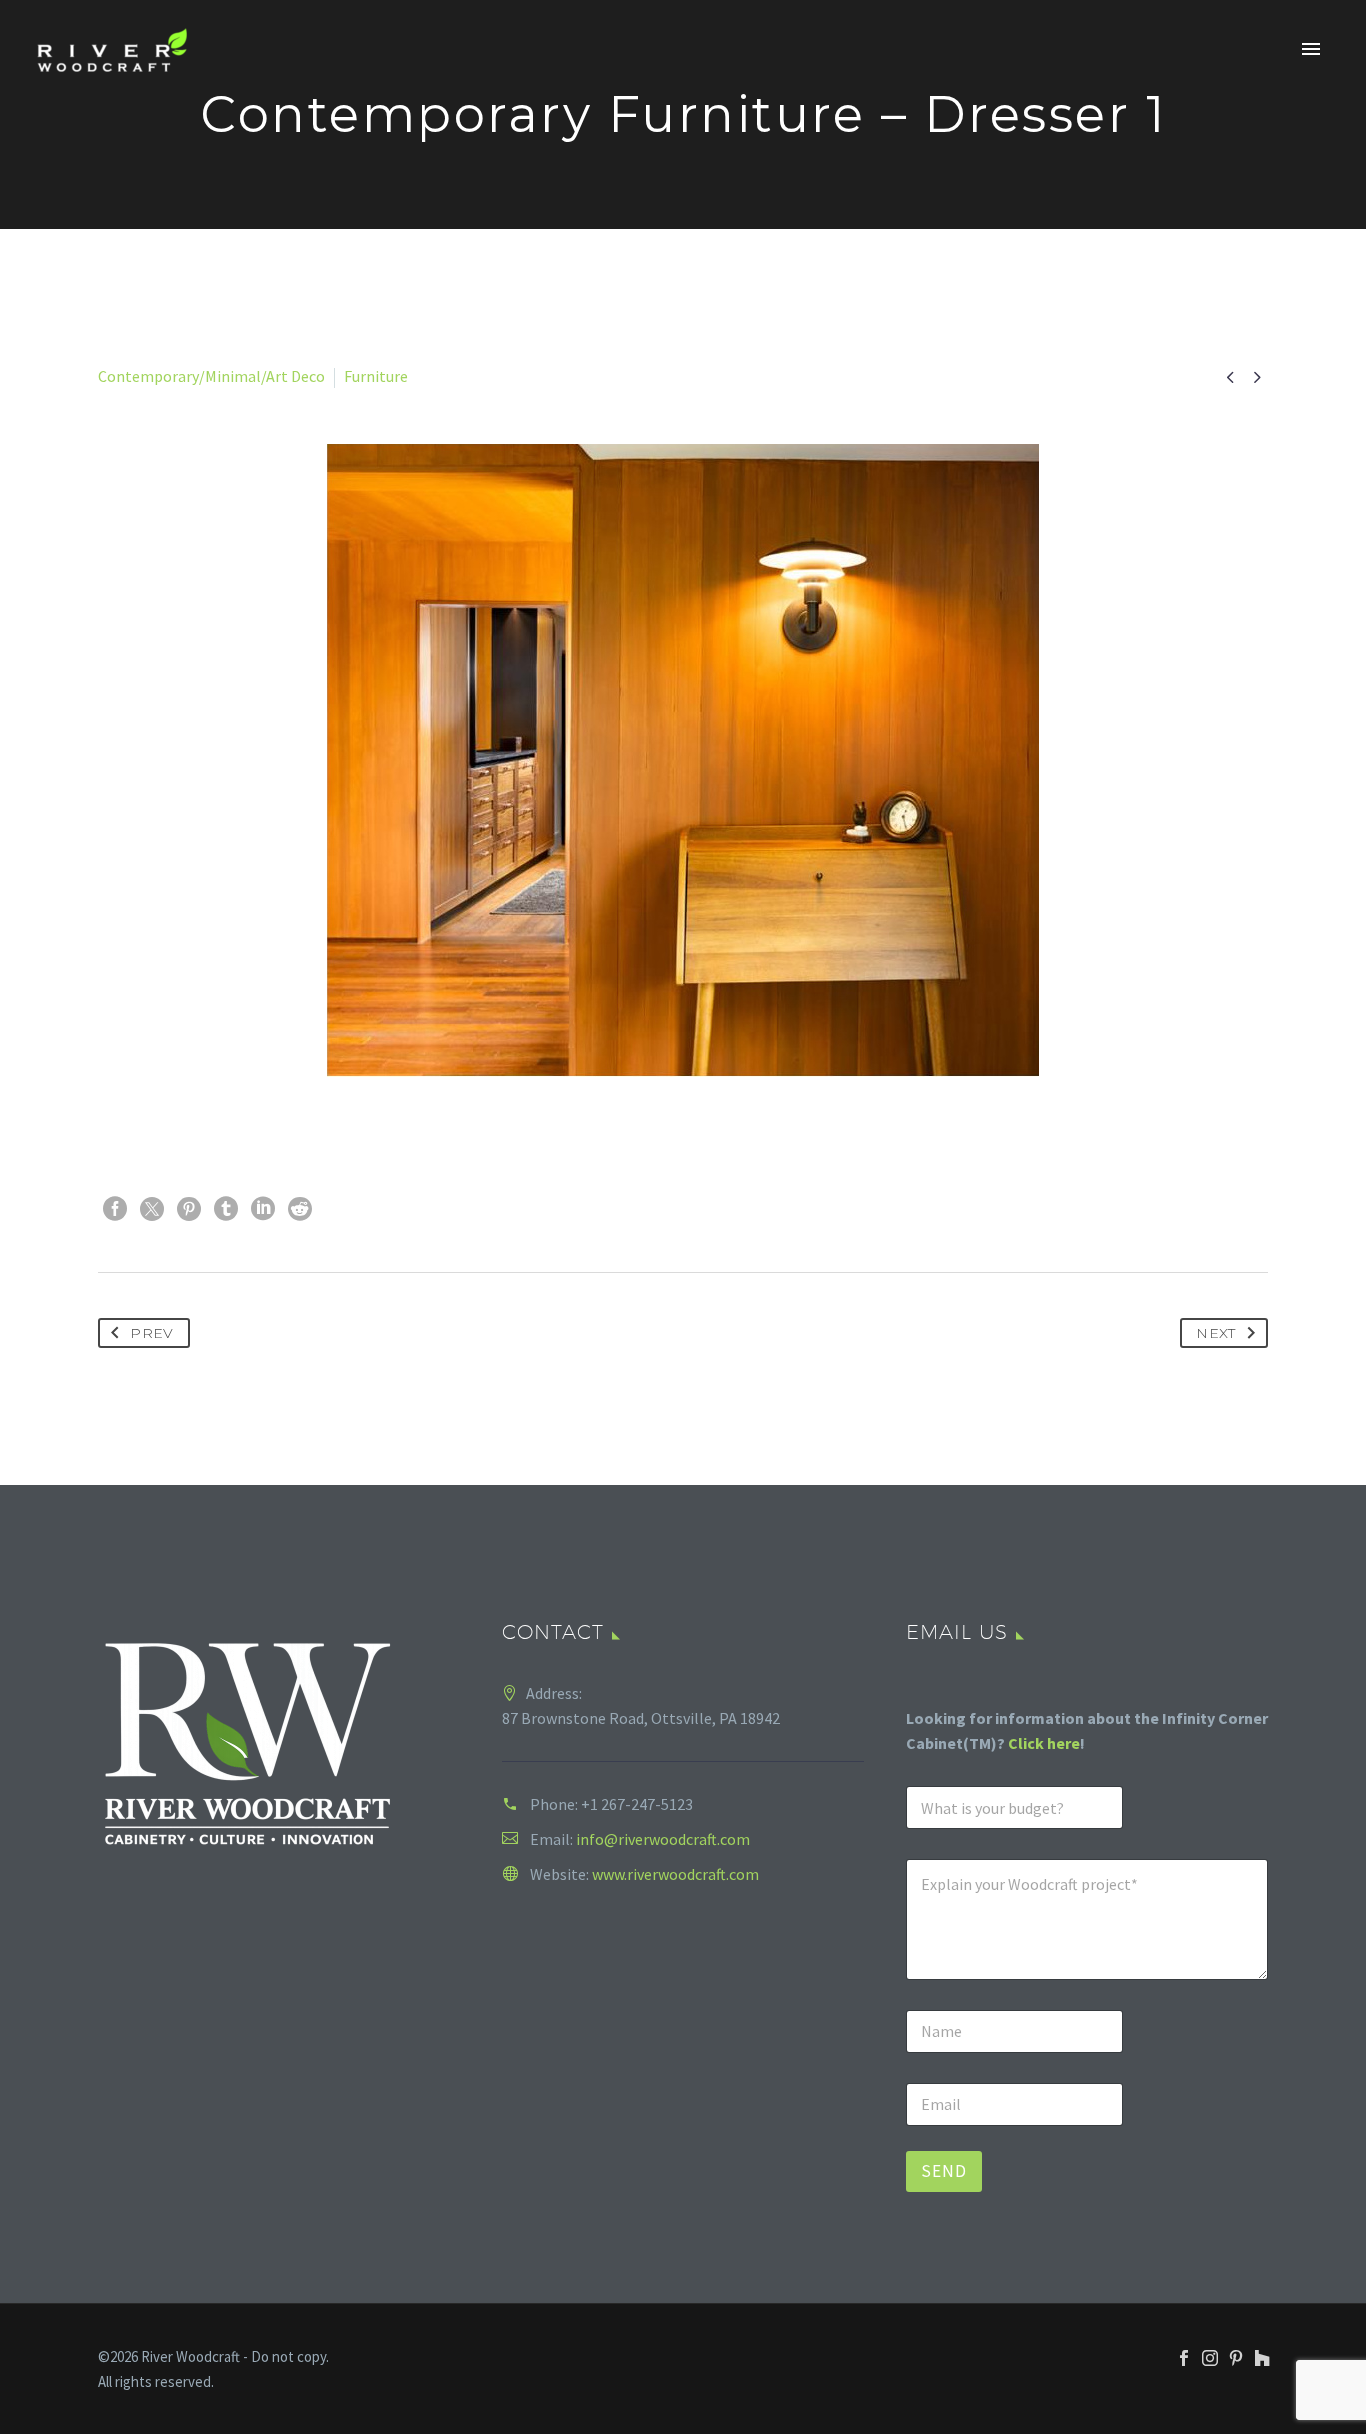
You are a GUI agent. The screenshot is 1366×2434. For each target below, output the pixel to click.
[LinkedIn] (263, 1209)
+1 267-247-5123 (637, 1804)
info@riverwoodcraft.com (663, 1839)
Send (944, 2171)
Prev (151, 1333)
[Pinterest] (189, 1209)
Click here (1044, 1743)
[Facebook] (115, 1209)
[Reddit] (300, 1209)
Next (1215, 1333)
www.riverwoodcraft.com (675, 1874)
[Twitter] (152, 1209)
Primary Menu (1311, 50)
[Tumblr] (226, 1209)
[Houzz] (1262, 2358)
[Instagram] (1210, 2358)
